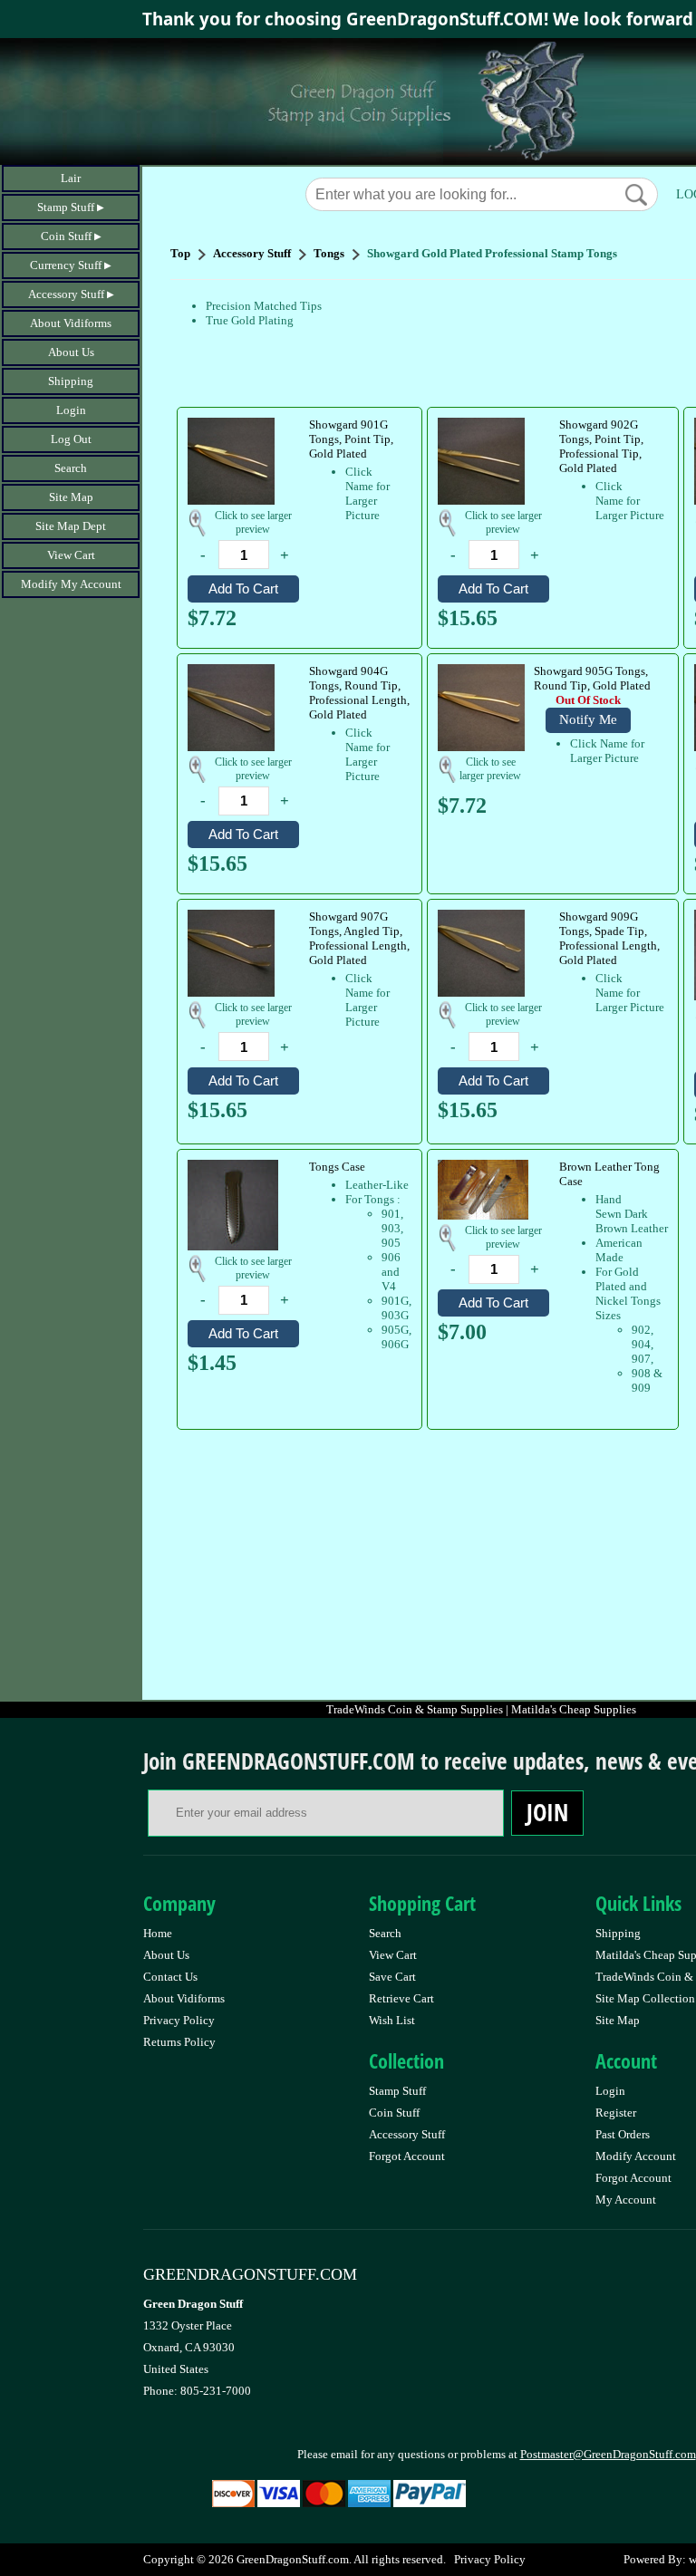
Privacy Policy (179, 2020)
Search (71, 468)
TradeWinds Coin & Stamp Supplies (415, 1709)
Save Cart (392, 1977)
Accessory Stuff (66, 294)
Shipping (71, 381)
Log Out (71, 439)
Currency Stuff (66, 265)
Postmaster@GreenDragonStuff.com (608, 2454)
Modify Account (636, 2156)
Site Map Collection (645, 1998)
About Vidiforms (71, 323)
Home (158, 1933)
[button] (636, 195)
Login (71, 410)
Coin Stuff (66, 236)
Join (547, 1812)
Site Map (71, 497)
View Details (374, 426)
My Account (626, 2200)
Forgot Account (407, 2156)
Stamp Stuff (66, 207)
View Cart (71, 555)
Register (616, 2113)
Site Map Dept (71, 526)
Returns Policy (179, 2042)
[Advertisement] (433, 1564)
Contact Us (170, 1977)
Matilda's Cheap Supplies (574, 1709)
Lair (71, 178)
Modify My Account (71, 584)
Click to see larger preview (253, 522)
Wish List (392, 2020)
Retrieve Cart (401, 1998)
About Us (71, 352)
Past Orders (623, 2134)
